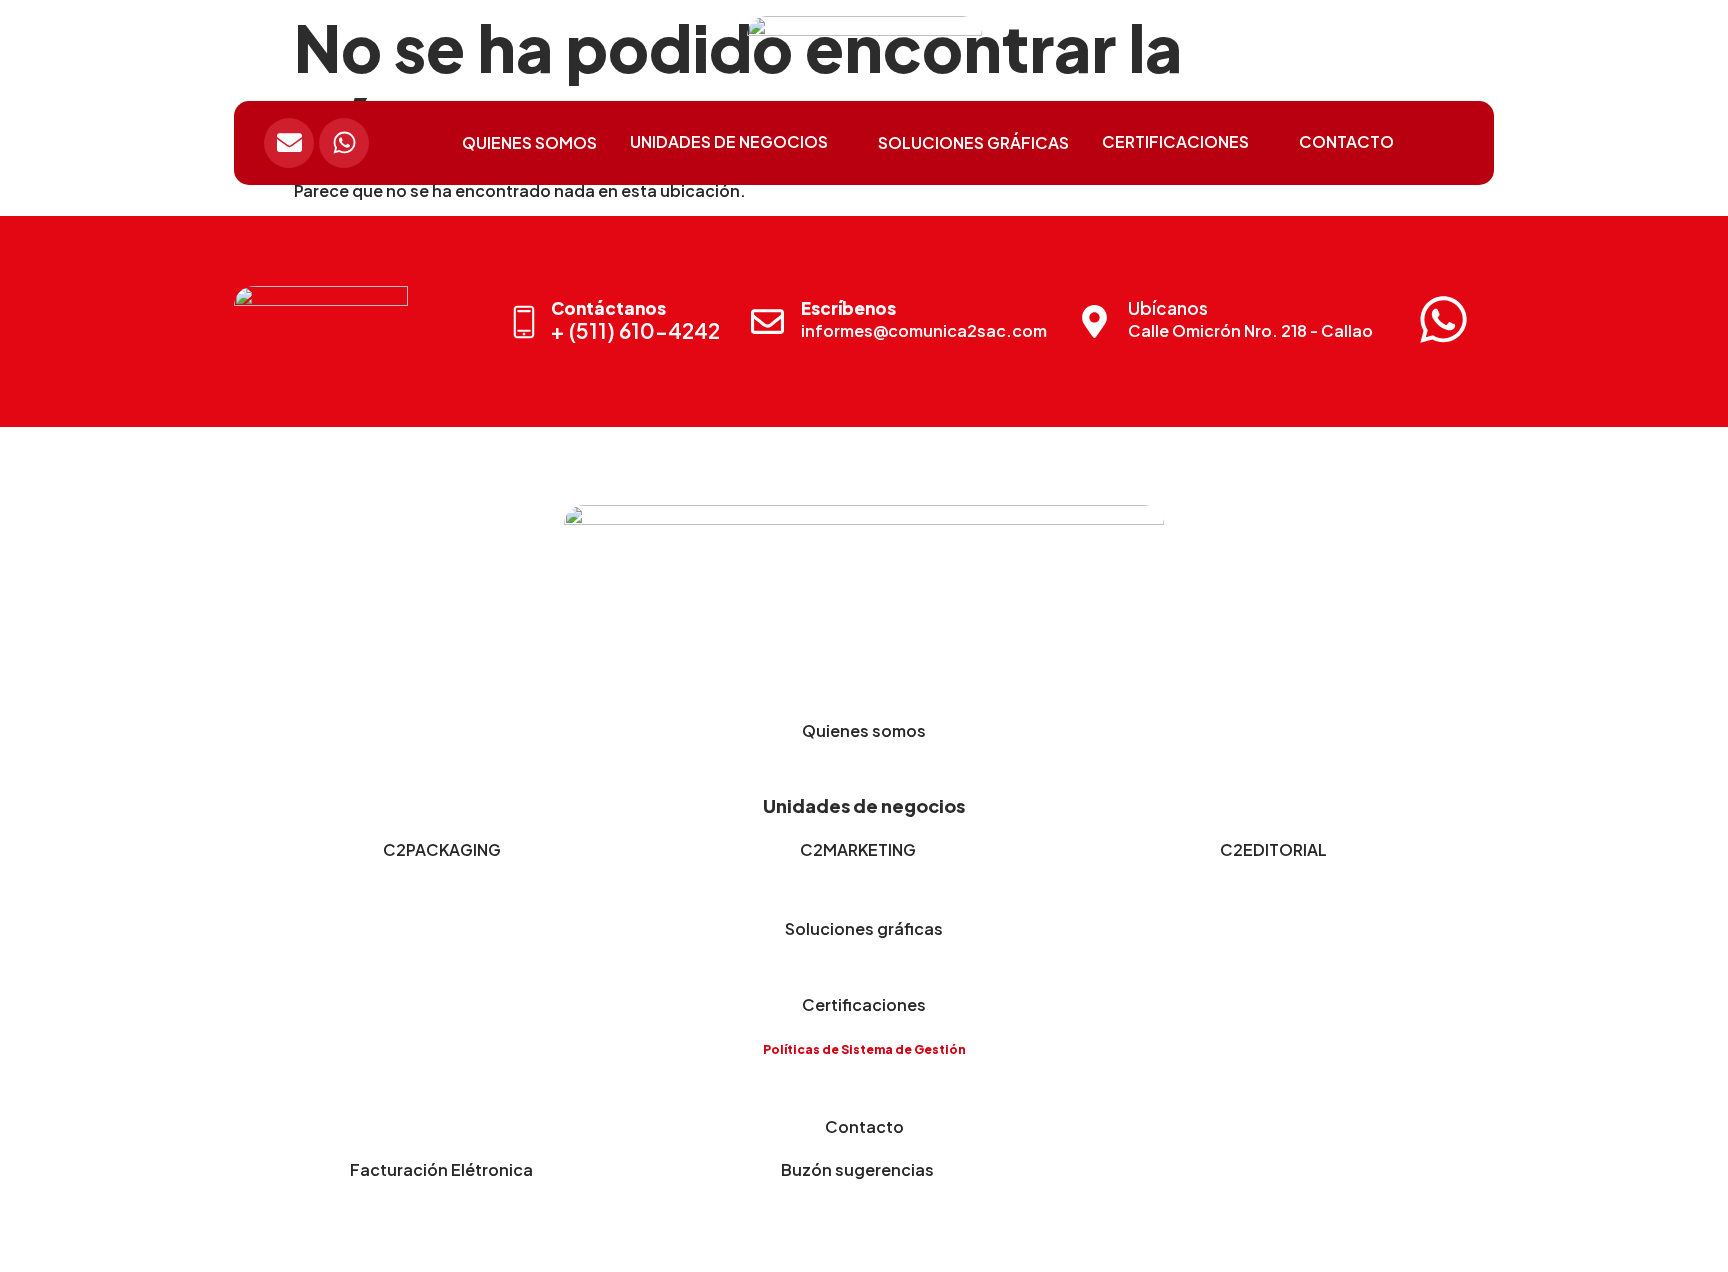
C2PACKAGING (442, 849)
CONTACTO (1346, 141)
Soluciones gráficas (864, 928)
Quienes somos (864, 730)
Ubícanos (1168, 308)
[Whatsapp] (344, 143)
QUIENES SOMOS (529, 142)
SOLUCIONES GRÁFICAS (973, 142)
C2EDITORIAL (1273, 849)
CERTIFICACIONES (1175, 141)
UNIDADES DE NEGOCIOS (729, 141)
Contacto (864, 1126)
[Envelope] (289, 143)
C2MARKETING (858, 849)
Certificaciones (864, 1004)
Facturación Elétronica (441, 1169)
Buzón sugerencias (857, 1169)
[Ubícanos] (1094, 321)
